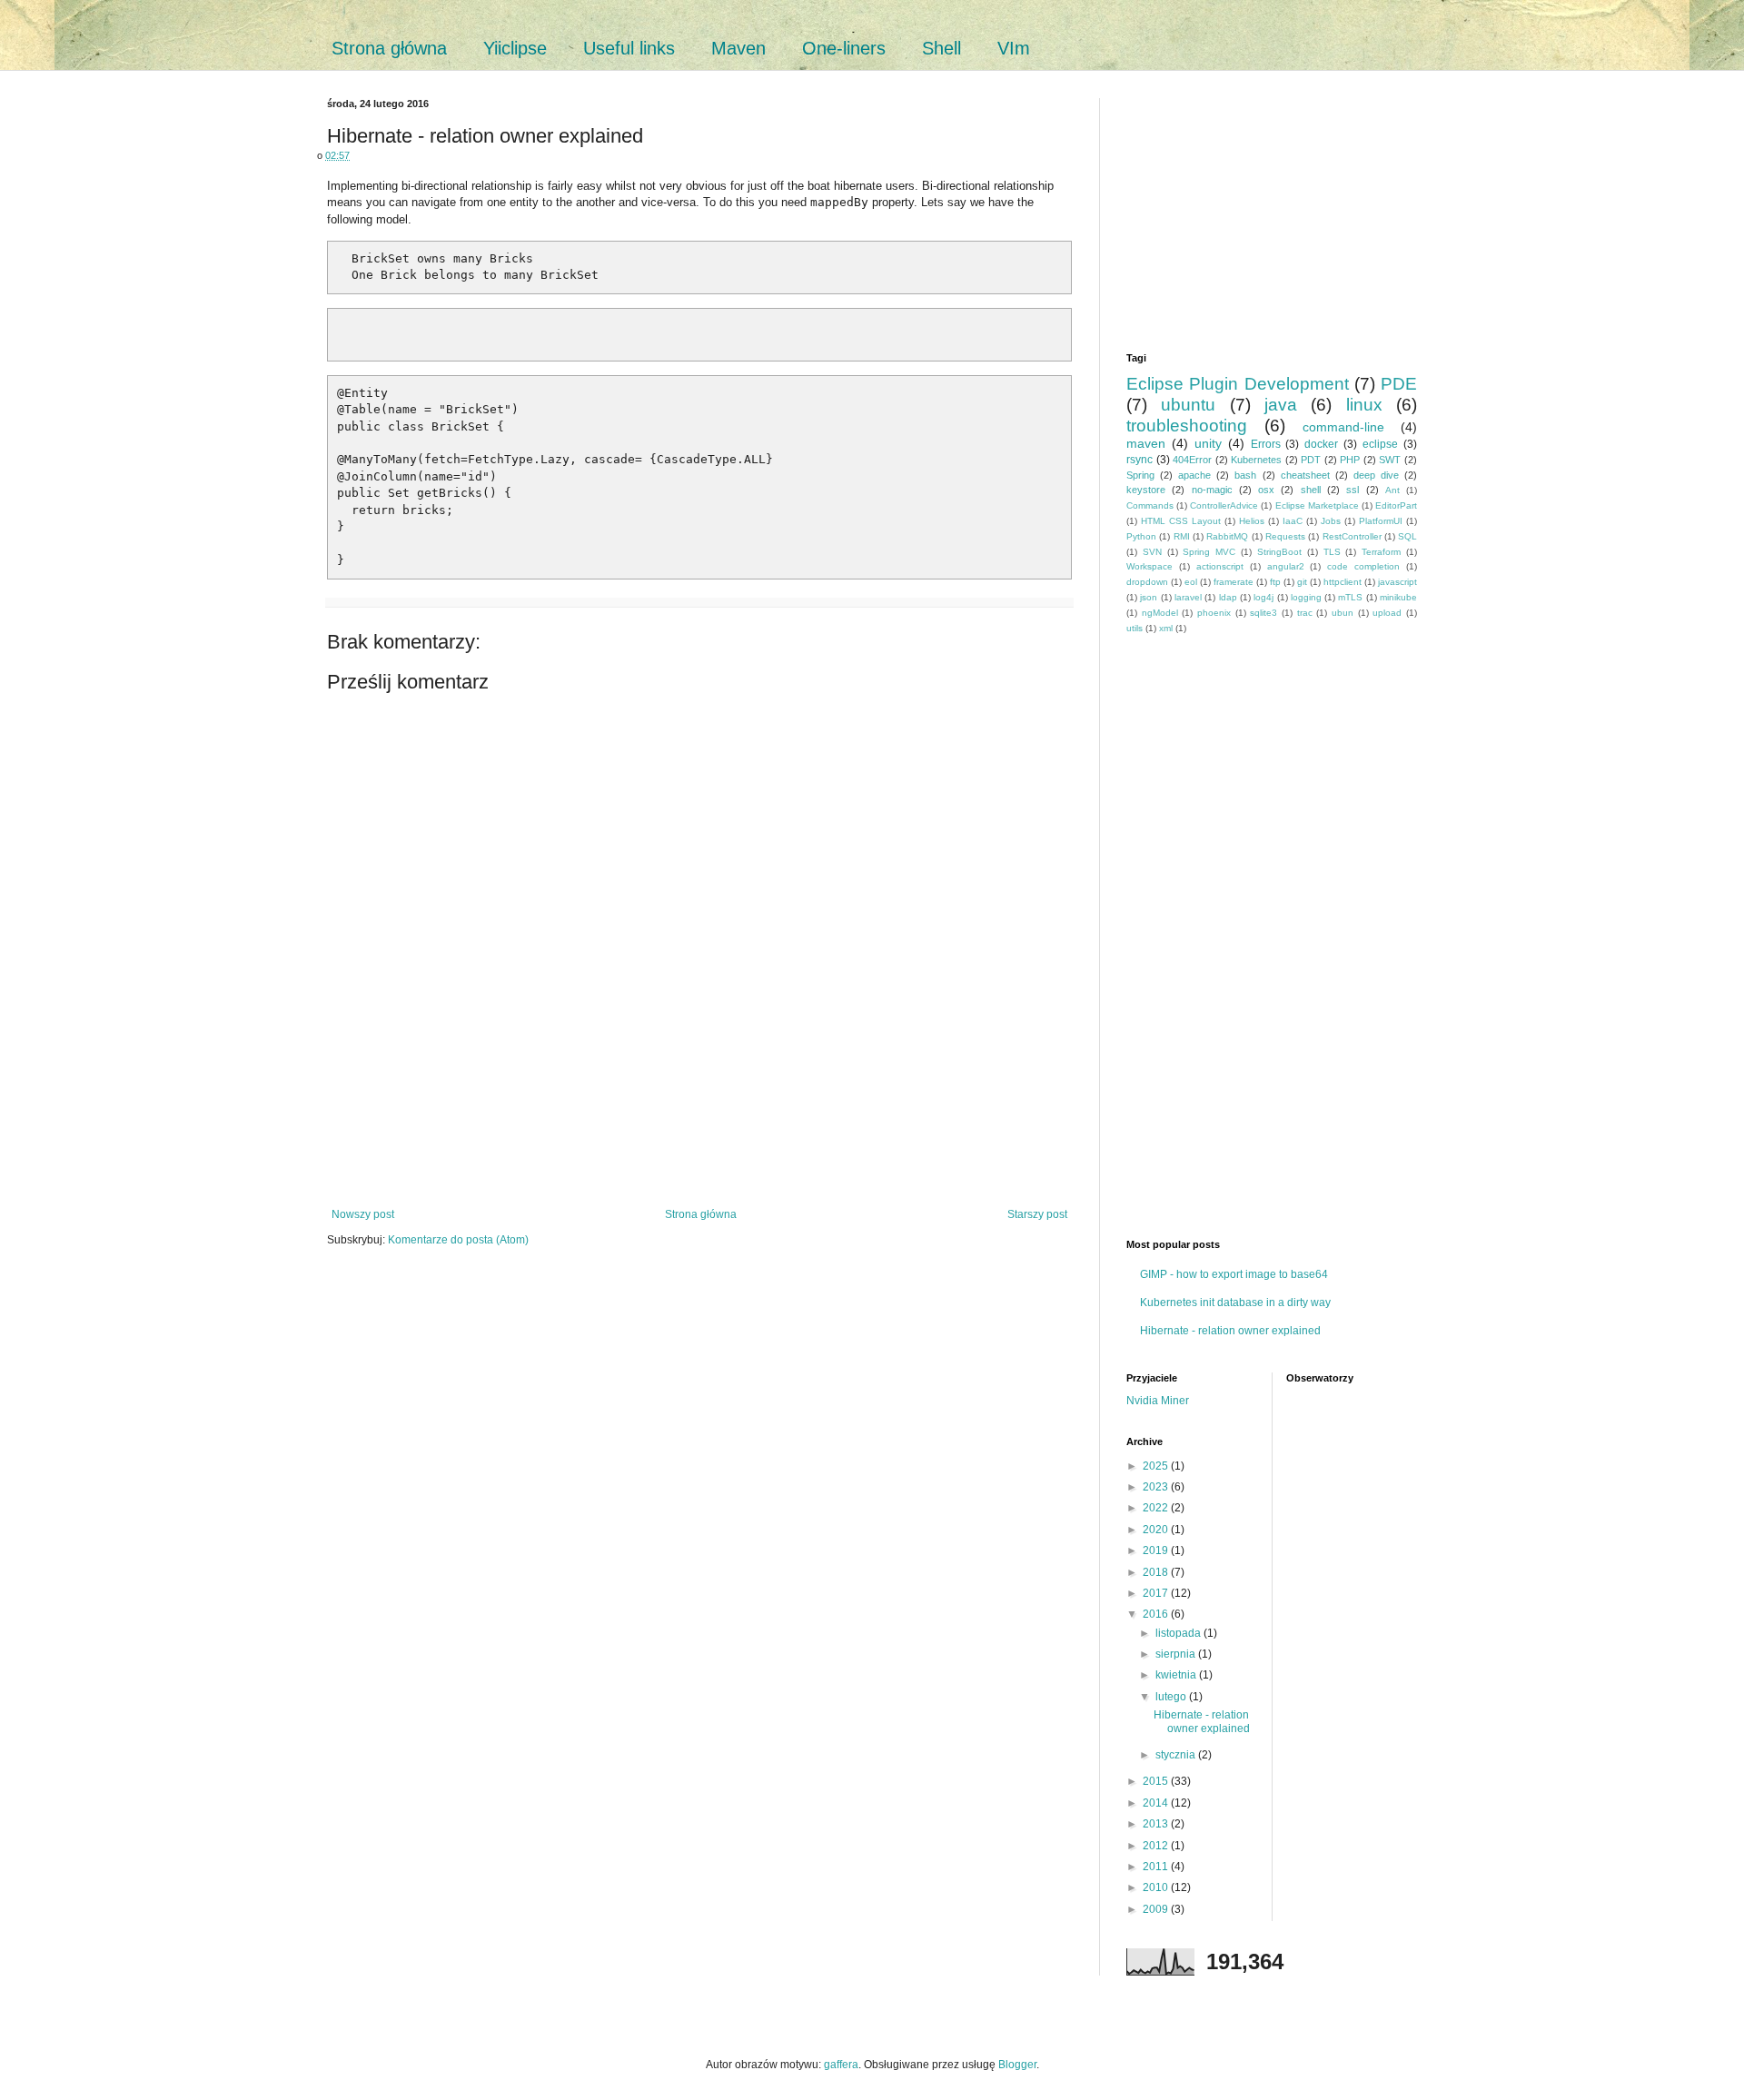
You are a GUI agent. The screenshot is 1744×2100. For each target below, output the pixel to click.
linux (1364, 405)
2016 (1157, 1614)
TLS (1332, 552)
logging (1306, 597)
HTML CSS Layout (1181, 521)
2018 (1157, 1572)
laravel (1188, 597)
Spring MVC (1209, 552)
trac (1305, 613)
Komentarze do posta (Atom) (458, 1240)
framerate (1234, 582)
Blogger (1017, 2065)
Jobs (1331, 521)
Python (1141, 536)
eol (1191, 582)
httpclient (1343, 582)
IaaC (1293, 521)
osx (1266, 490)
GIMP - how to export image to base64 (1234, 1274)
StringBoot (1279, 552)
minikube (1398, 597)
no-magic (1212, 490)
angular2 (1286, 566)
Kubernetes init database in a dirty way (1235, 1303)
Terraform (1381, 552)
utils (1135, 628)
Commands (1150, 505)
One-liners (844, 48)
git (1302, 582)
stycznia (1177, 1755)
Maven (738, 48)
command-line (1343, 427)
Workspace (1149, 566)
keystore (1146, 490)
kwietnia (1177, 1675)
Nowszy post (363, 1214)
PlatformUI (1381, 521)
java (1281, 405)
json (1149, 597)
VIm (1014, 48)
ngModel (1160, 613)
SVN (1152, 552)
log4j (1263, 597)
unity (1208, 443)
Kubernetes (1256, 460)
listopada (1179, 1633)
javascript (1397, 582)
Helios (1252, 521)
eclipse (1380, 444)
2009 (1157, 1909)
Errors (1266, 444)
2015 (1157, 1781)
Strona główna (389, 48)
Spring (1140, 475)
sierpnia (1177, 1654)
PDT (1311, 460)
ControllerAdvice (1224, 505)
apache (1194, 475)
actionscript (1220, 566)
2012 (1157, 1846)
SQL (1407, 536)
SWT (1390, 460)
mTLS (1350, 597)
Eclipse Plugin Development (1238, 384)
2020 (1157, 1530)
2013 (1157, 1824)
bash (1245, 475)
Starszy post (1037, 1214)
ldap (1228, 597)
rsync (1140, 460)
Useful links (629, 48)
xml (1166, 628)
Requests (1285, 536)
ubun (1343, 613)
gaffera (841, 2065)
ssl (1353, 490)
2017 (1157, 1593)
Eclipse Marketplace (1317, 505)
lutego (1172, 1697)
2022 (1157, 1508)
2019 (1157, 1550)
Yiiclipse (515, 48)
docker (1321, 444)
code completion (1363, 566)
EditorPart (1396, 505)
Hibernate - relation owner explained (1230, 1331)
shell (1311, 490)
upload (1387, 613)
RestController (1352, 536)
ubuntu (1188, 405)
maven (1146, 443)
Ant (1392, 490)
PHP (1350, 460)
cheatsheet (1305, 475)
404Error (1192, 460)
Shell (941, 48)
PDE (1399, 384)
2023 (1157, 1487)
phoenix (1214, 613)
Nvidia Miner (1158, 1401)
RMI (1182, 536)
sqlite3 (1263, 613)
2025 (1157, 1466)
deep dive (1376, 475)
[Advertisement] (699, 1144)
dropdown (1147, 582)
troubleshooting (1187, 426)
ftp (1275, 582)
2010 (1157, 1887)
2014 (1157, 1803)
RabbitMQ (1227, 536)
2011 (1157, 1867)
